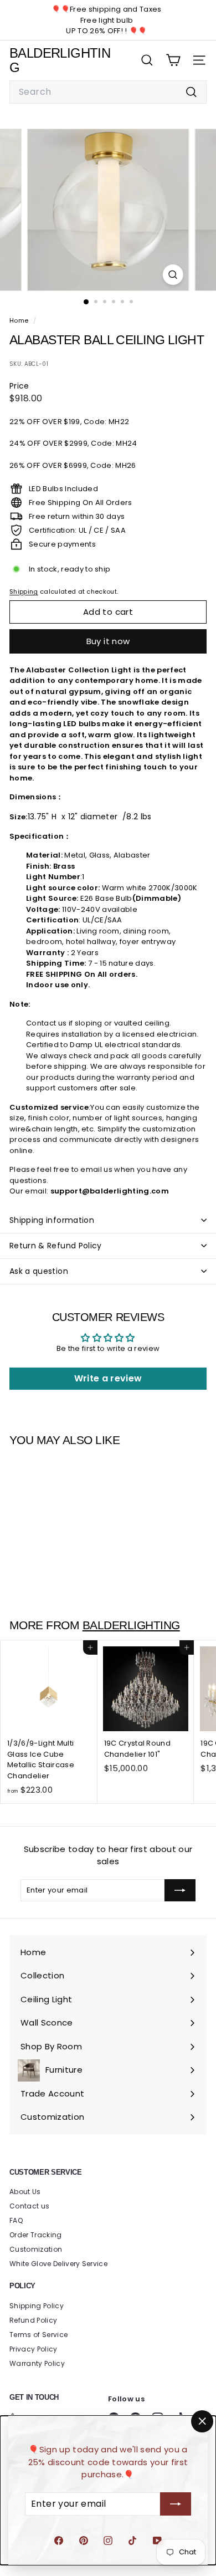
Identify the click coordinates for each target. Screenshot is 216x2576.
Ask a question (39, 1271)
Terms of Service (38, 2335)
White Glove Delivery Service (58, 2264)
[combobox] (108, 92)
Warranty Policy (37, 2363)
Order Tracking (36, 2235)
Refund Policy (33, 2320)
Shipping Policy (37, 2306)
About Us (25, 2192)
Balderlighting (131, 1625)
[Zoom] (173, 275)
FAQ (16, 2220)
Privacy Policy (34, 2349)
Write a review (108, 1378)
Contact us (29, 2206)
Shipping (24, 591)
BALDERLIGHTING (60, 60)
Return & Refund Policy (56, 1246)
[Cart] (173, 60)
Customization (36, 2249)
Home (20, 320)
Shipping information (52, 1220)
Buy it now (108, 641)
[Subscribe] (176, 2504)
